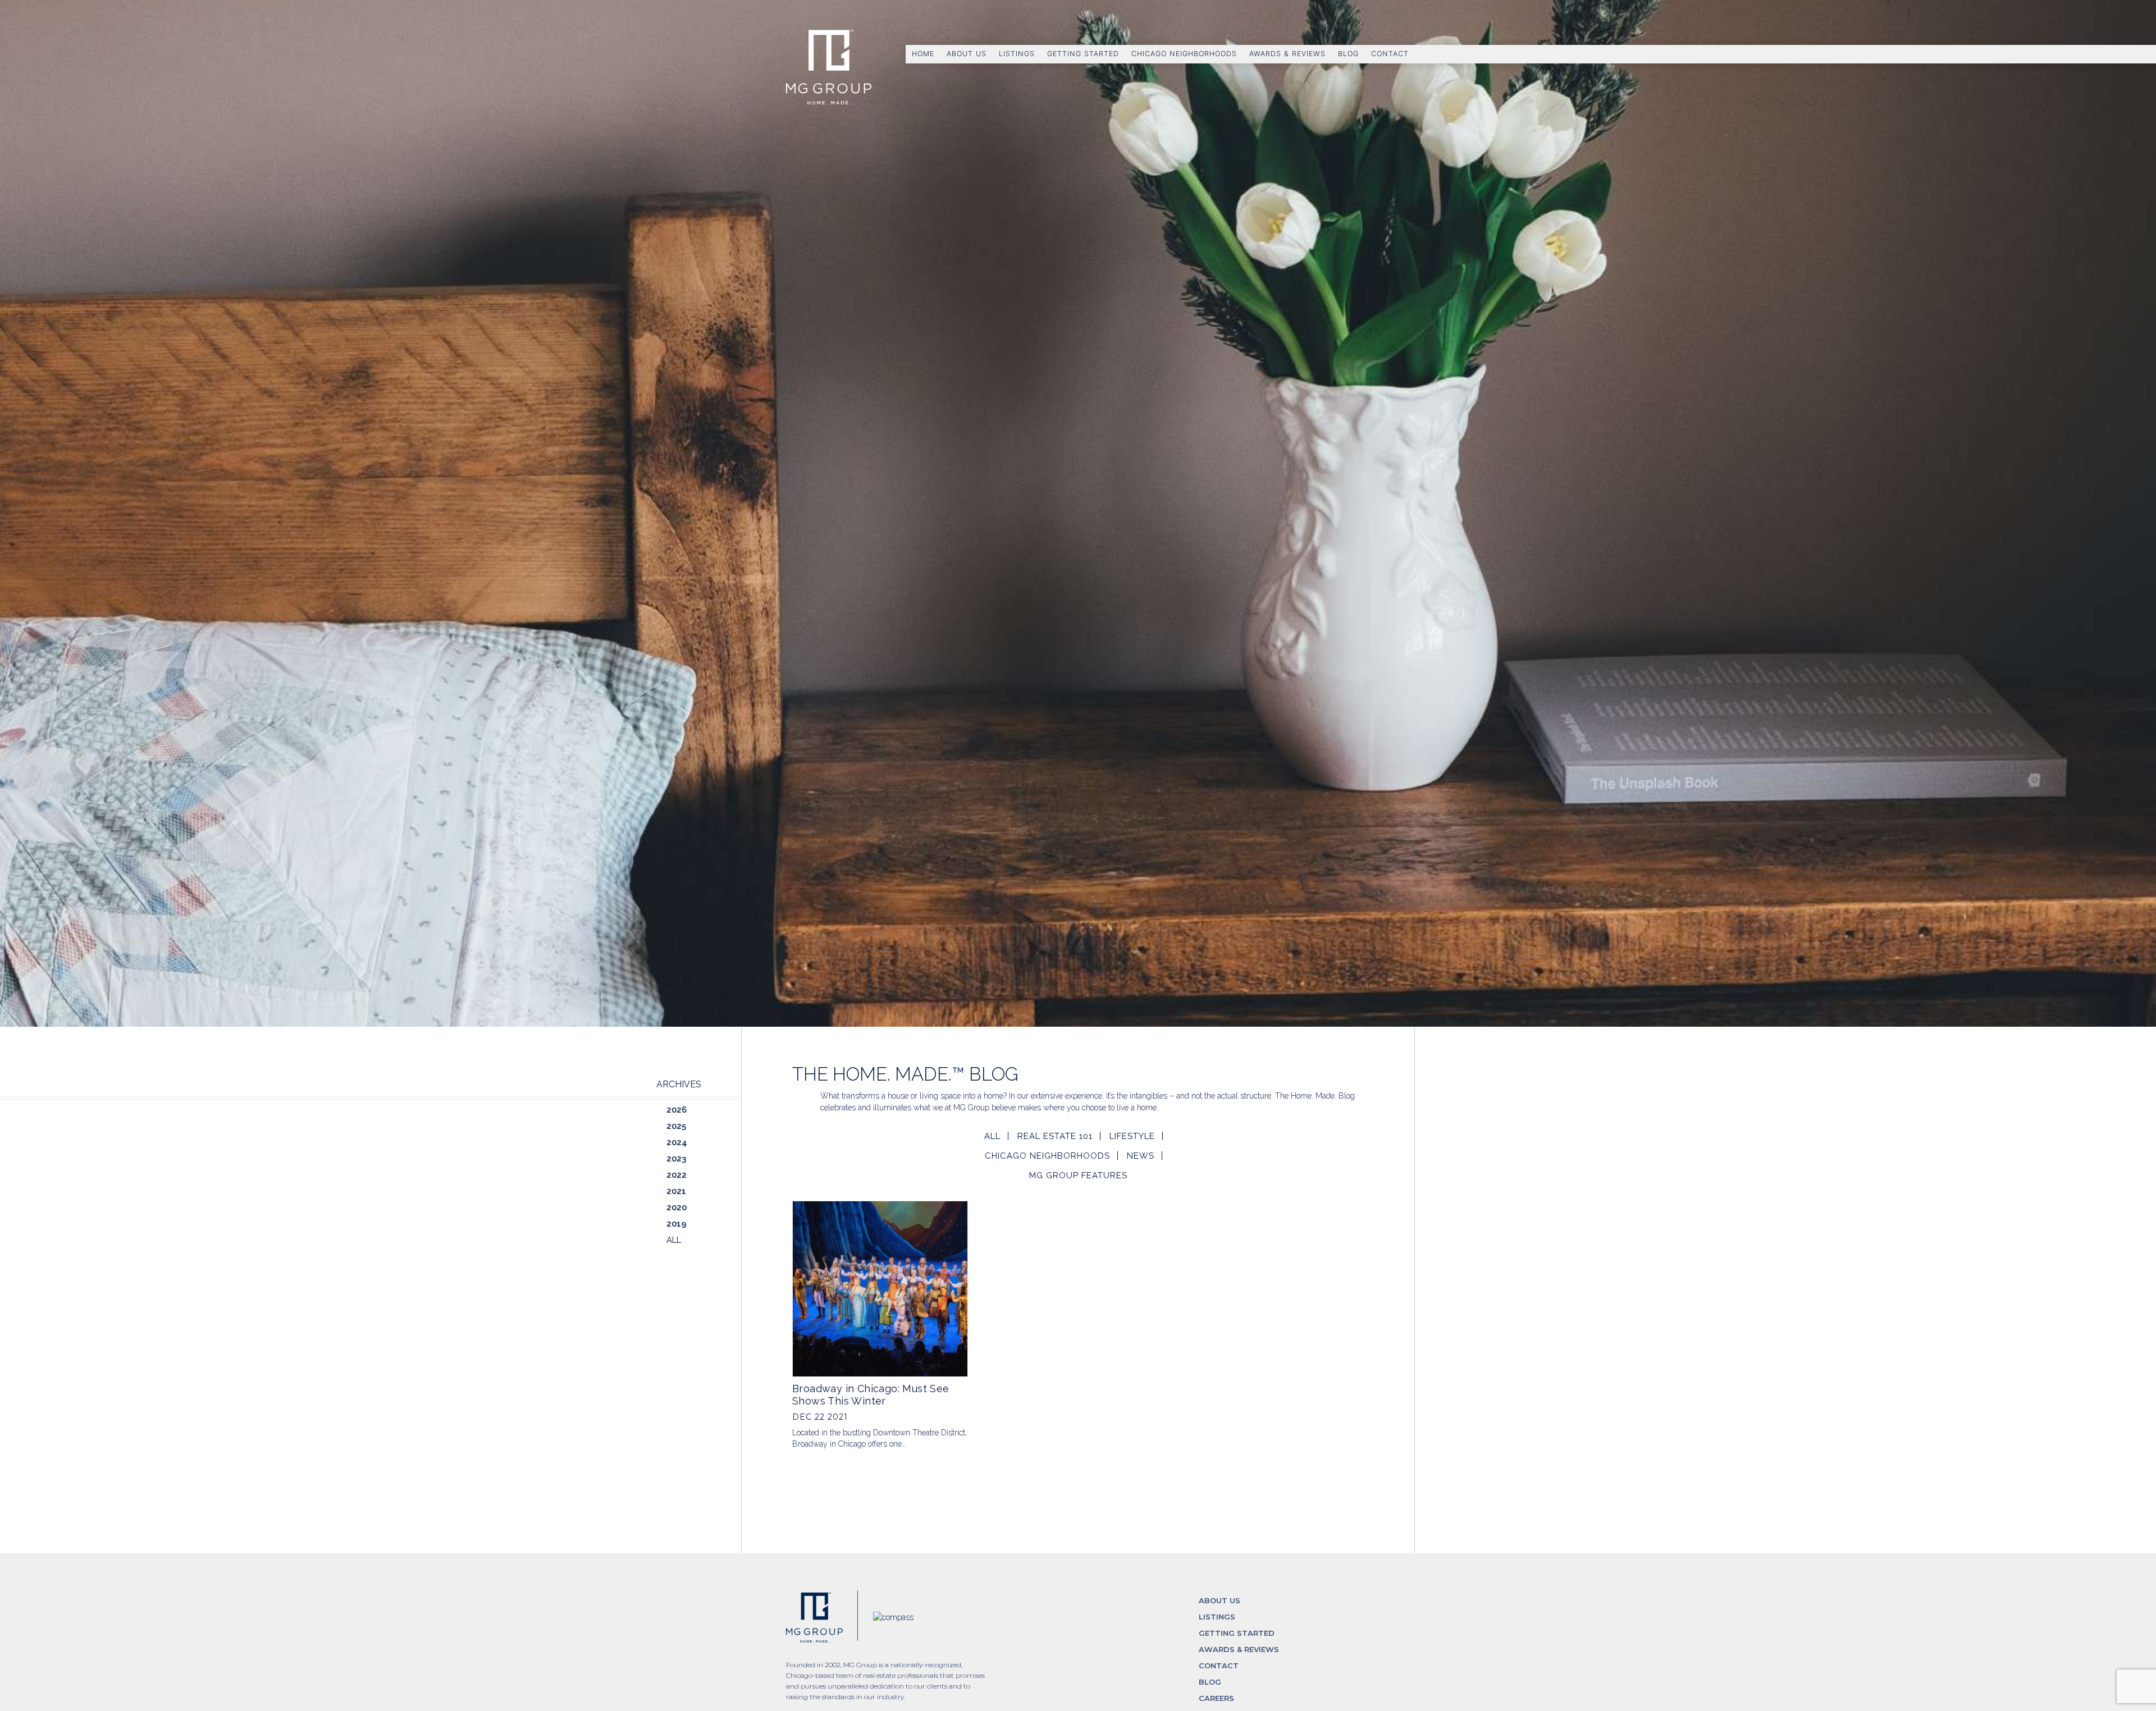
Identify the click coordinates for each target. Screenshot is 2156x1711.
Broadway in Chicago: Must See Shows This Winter (871, 1395)
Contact (1390, 54)
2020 (677, 1207)
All (992, 1136)
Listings (1017, 54)
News (1141, 1156)
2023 (676, 1159)
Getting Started (1083, 54)
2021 (676, 1191)
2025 (676, 1126)
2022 (677, 1175)
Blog (1348, 54)
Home (923, 54)
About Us (967, 54)
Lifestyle (1132, 1136)
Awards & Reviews (1287, 54)
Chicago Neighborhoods (1184, 54)
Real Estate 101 (1055, 1136)
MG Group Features (1078, 1175)
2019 (676, 1224)
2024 (677, 1142)
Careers (1216, 1698)
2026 (677, 1110)
